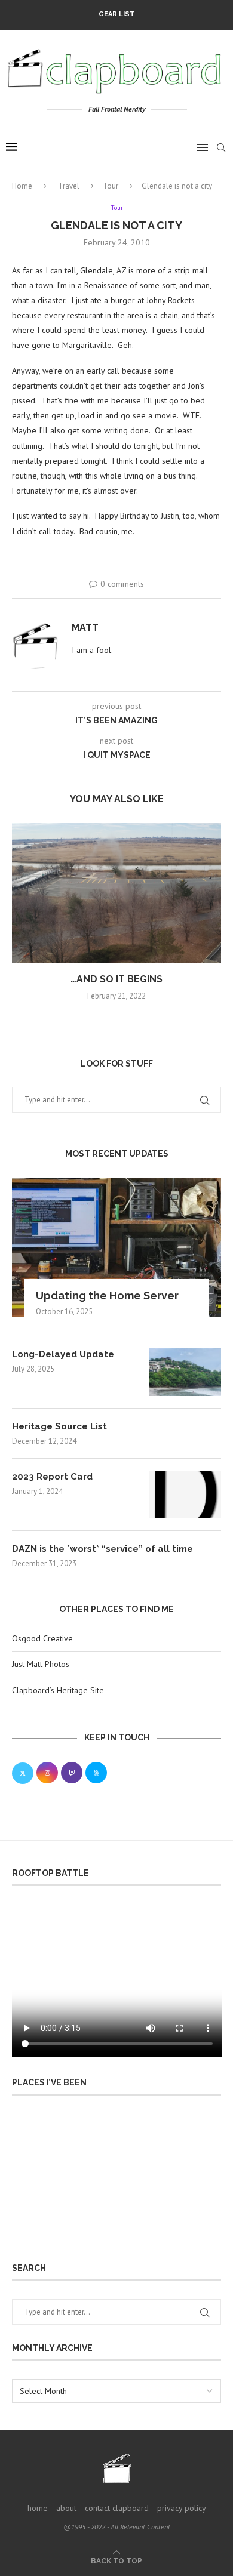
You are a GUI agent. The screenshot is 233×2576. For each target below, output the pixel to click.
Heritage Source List (59, 1426)
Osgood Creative (42, 1638)
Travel (69, 186)
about (66, 2508)
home (38, 2508)
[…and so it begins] (116, 893)
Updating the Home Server (107, 1295)
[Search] (221, 147)
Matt (85, 628)
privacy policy (182, 2508)
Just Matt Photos (41, 1664)
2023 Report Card (52, 1477)
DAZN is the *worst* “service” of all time (102, 1549)
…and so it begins (116, 979)
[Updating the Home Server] (116, 1247)
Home (22, 186)
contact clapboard (117, 2508)
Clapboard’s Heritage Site (58, 1690)
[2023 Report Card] (185, 1495)
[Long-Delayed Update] (185, 1372)
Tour (111, 186)
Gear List (117, 14)
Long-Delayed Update (63, 1354)
